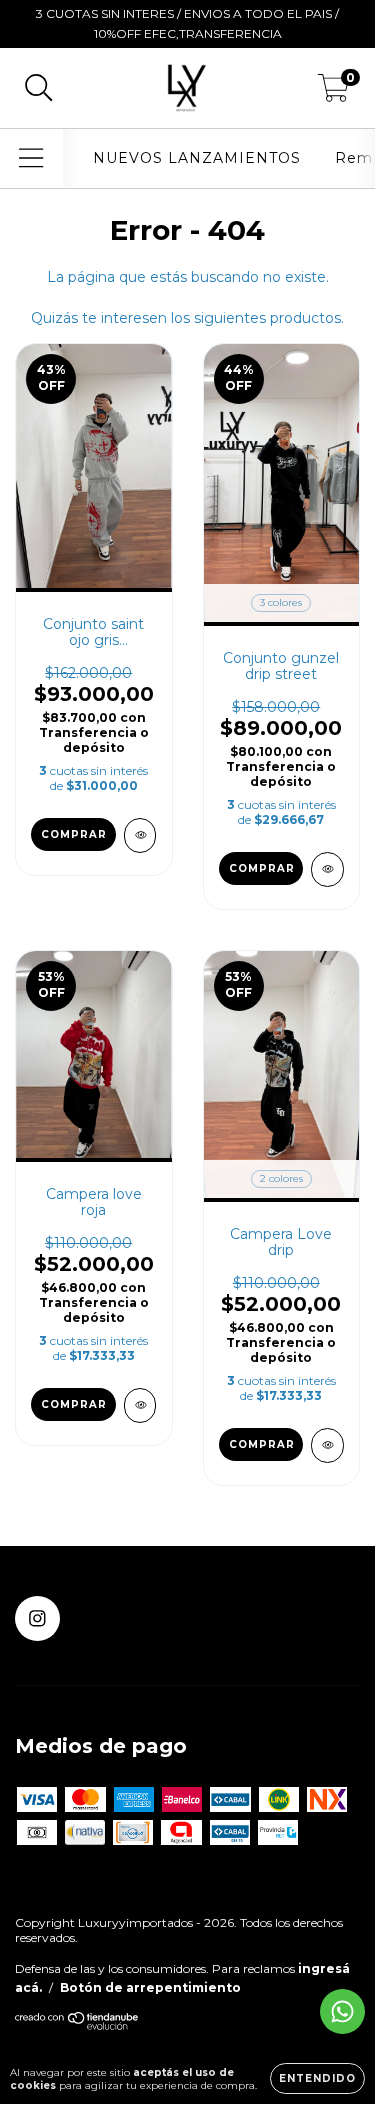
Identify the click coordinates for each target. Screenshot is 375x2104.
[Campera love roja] (140, 1405)
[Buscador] (39, 88)
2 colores (281, 1178)
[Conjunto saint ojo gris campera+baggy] (140, 835)
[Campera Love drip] (327, 1445)
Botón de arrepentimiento (150, 1987)
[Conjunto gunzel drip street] (327, 869)
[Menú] (31, 158)
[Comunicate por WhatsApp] (342, 2011)
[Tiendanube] (77, 2025)
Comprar (74, 834)
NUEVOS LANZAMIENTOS (197, 158)
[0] (333, 93)
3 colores (281, 602)
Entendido (317, 2078)
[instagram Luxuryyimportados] (37, 1618)
